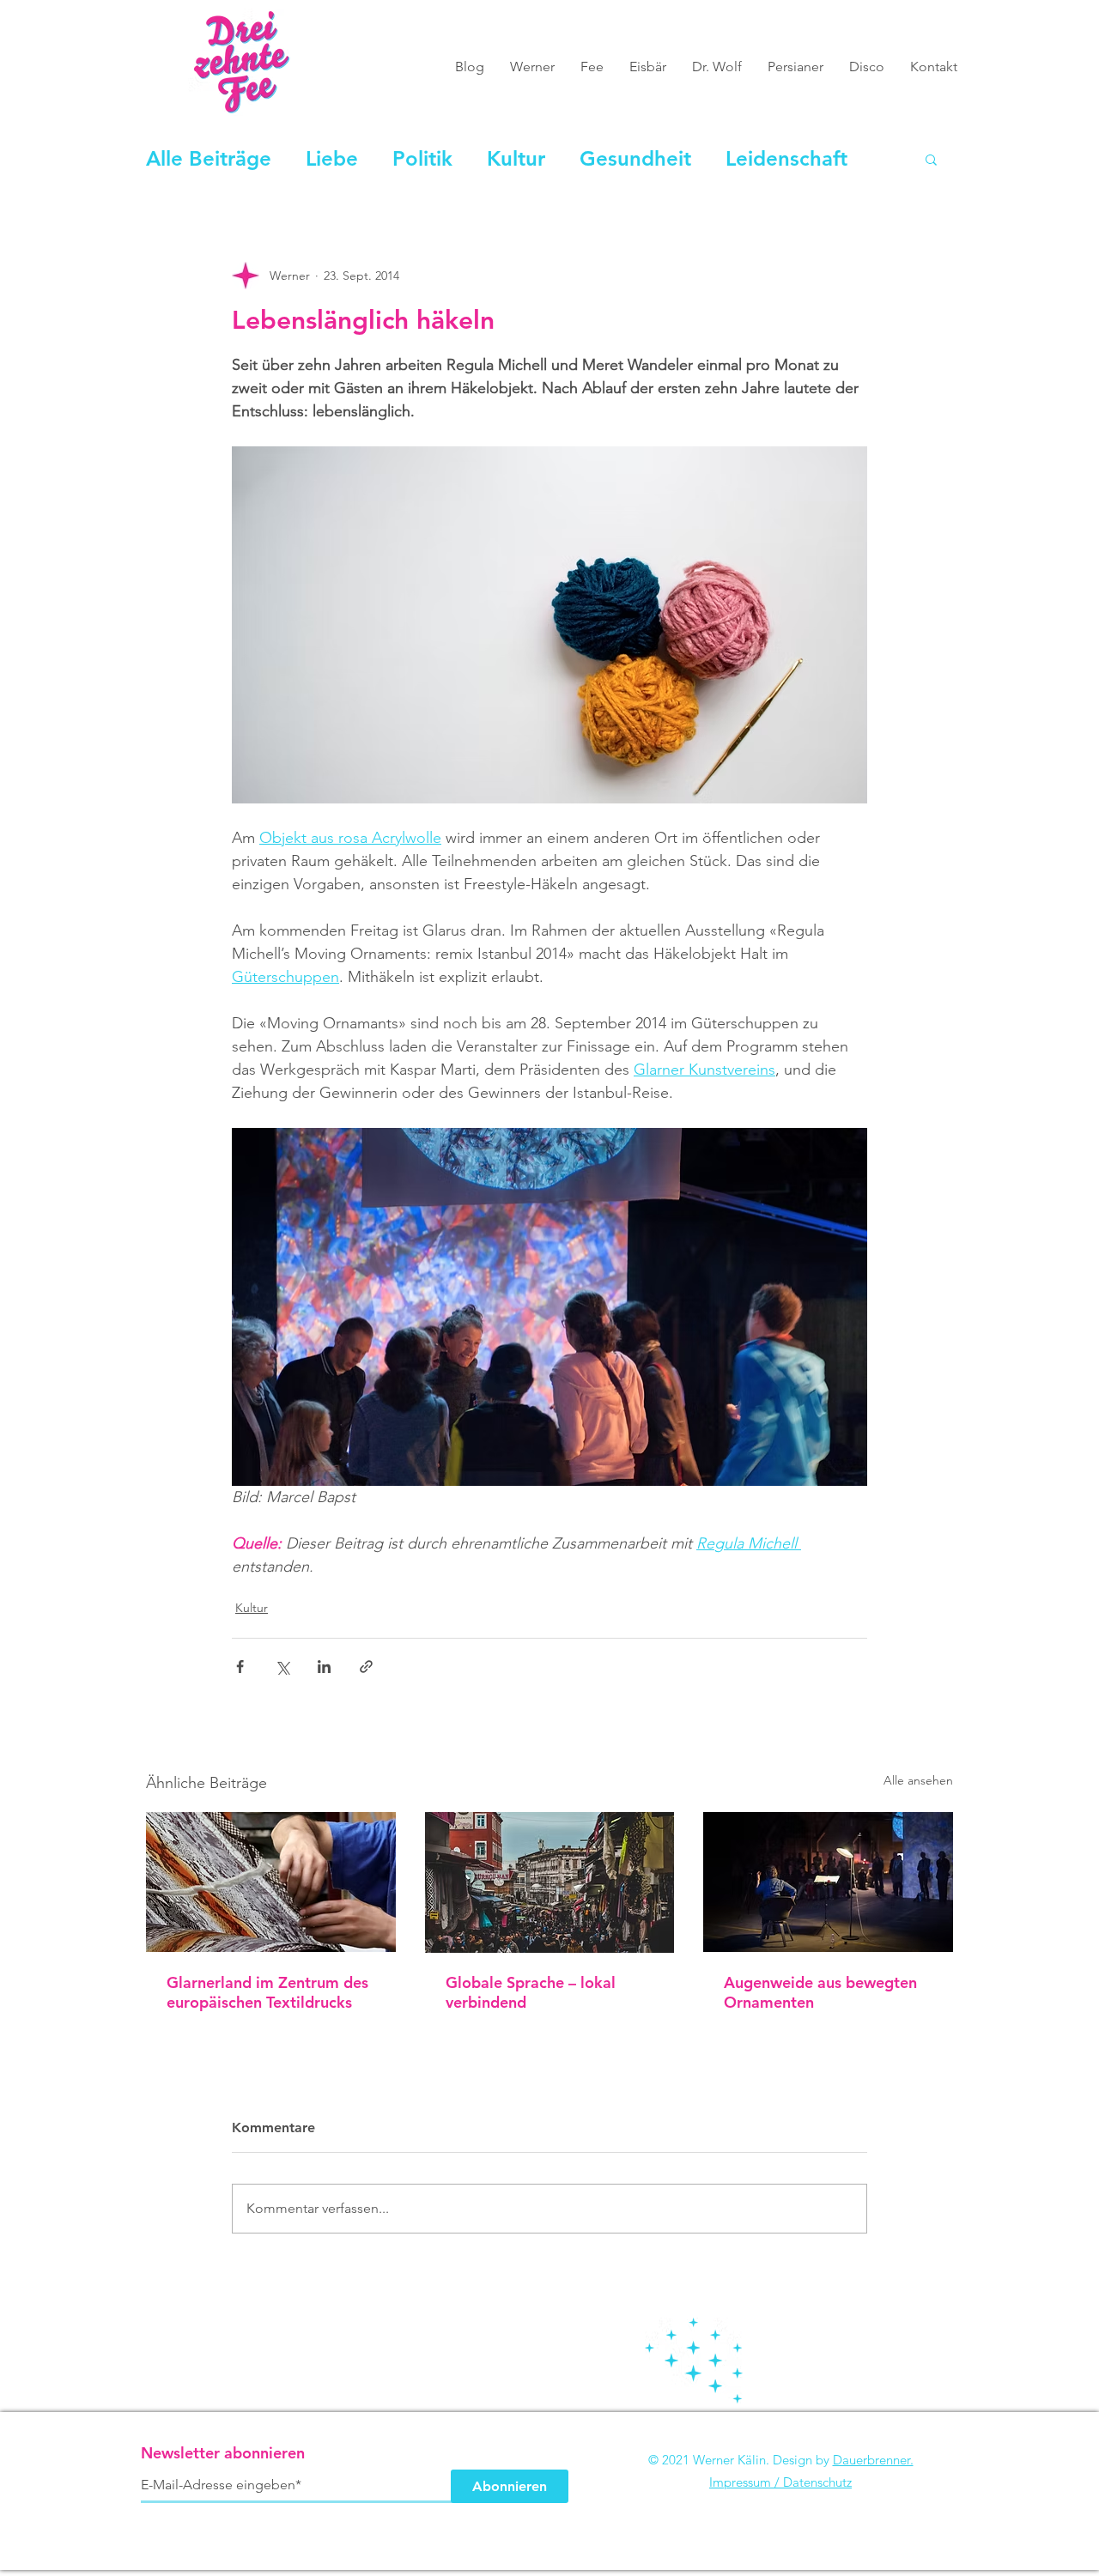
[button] (931, 159)
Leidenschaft (786, 158)
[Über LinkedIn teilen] (324, 1667)
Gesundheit (635, 158)
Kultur (516, 158)
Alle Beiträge (209, 158)
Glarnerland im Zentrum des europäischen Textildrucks (267, 1992)
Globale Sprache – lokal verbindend (531, 1992)
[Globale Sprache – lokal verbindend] (550, 1882)
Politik (422, 158)
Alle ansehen (918, 1780)
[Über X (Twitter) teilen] (282, 1667)
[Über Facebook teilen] (240, 1667)
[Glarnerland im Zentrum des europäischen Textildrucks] (271, 1882)
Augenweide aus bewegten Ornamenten (820, 1992)
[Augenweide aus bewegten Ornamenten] (828, 1882)
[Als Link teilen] (366, 1667)
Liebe (332, 158)
